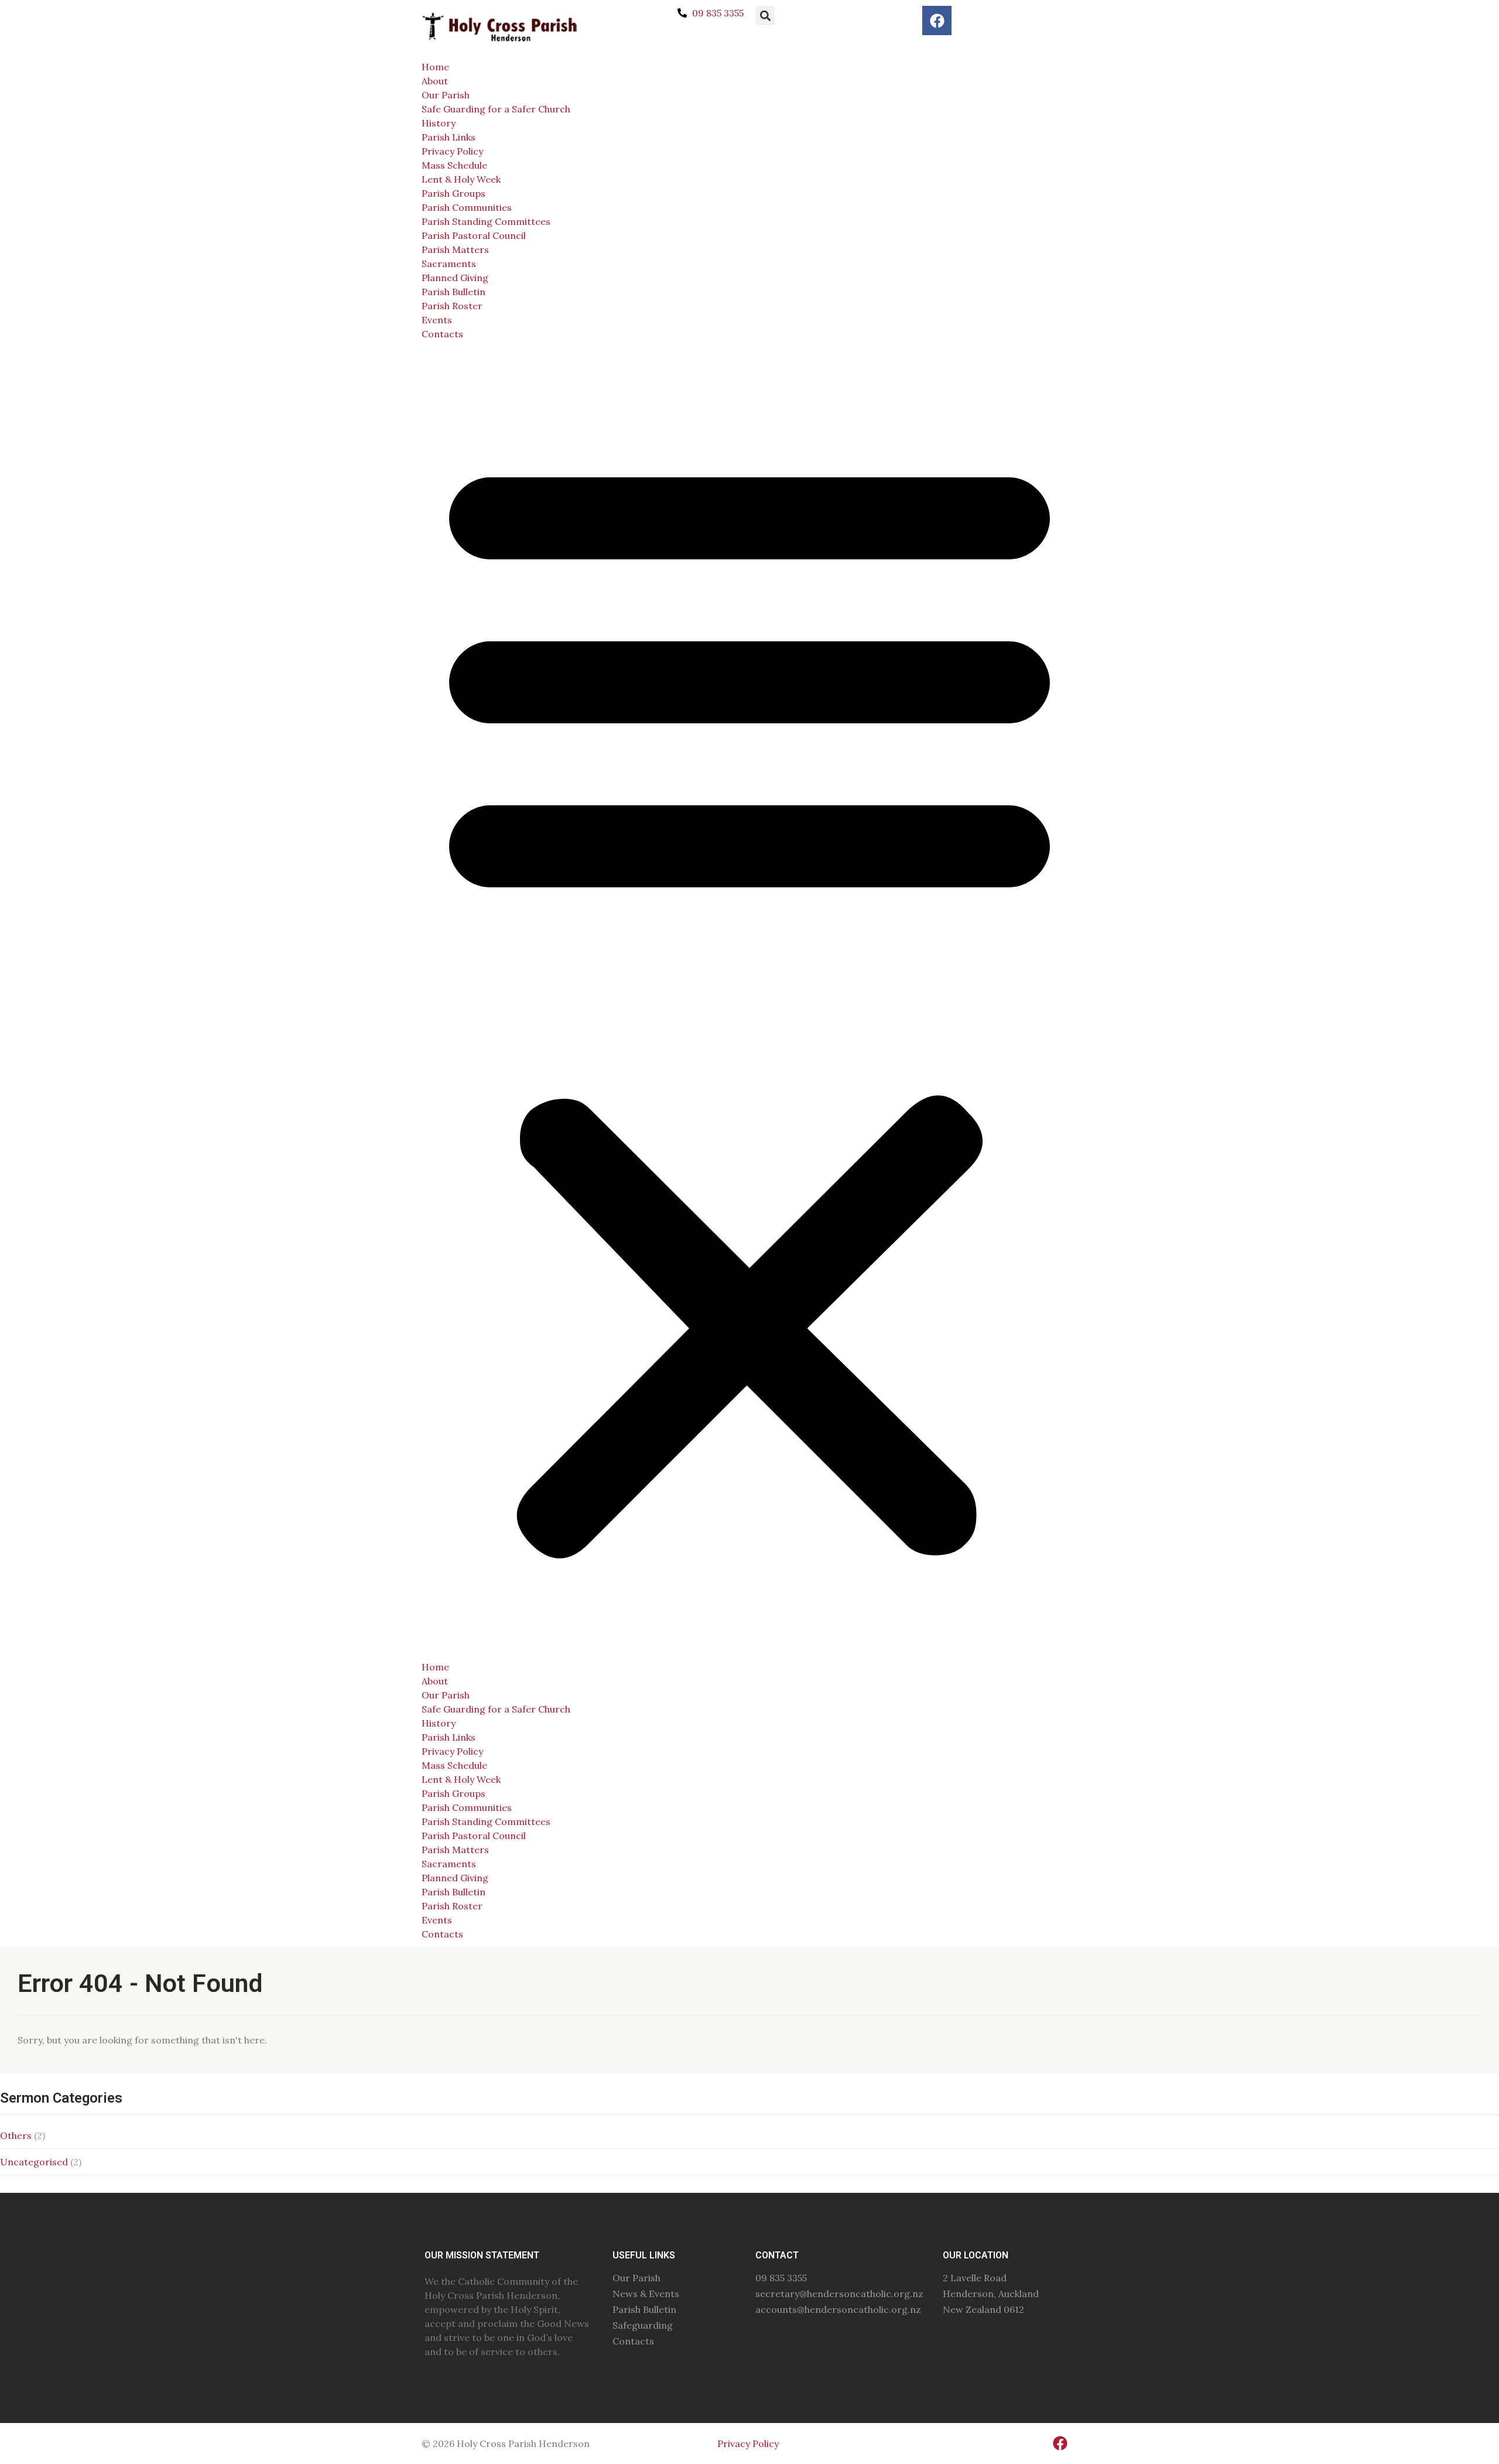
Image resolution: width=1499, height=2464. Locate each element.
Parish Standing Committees (486, 221)
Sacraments (449, 264)
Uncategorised (34, 2162)
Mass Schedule (454, 165)
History (439, 123)
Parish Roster (452, 306)
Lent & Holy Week (461, 179)
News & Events (646, 2294)
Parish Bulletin (454, 292)
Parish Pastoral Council (474, 235)
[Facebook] (937, 20)
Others (16, 2135)
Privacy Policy (452, 151)
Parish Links (449, 137)
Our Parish (446, 95)
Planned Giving (455, 278)
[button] (765, 16)
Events (437, 320)
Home (435, 67)
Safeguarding (643, 2325)
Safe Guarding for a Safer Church (496, 109)
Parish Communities (467, 207)
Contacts (442, 334)
